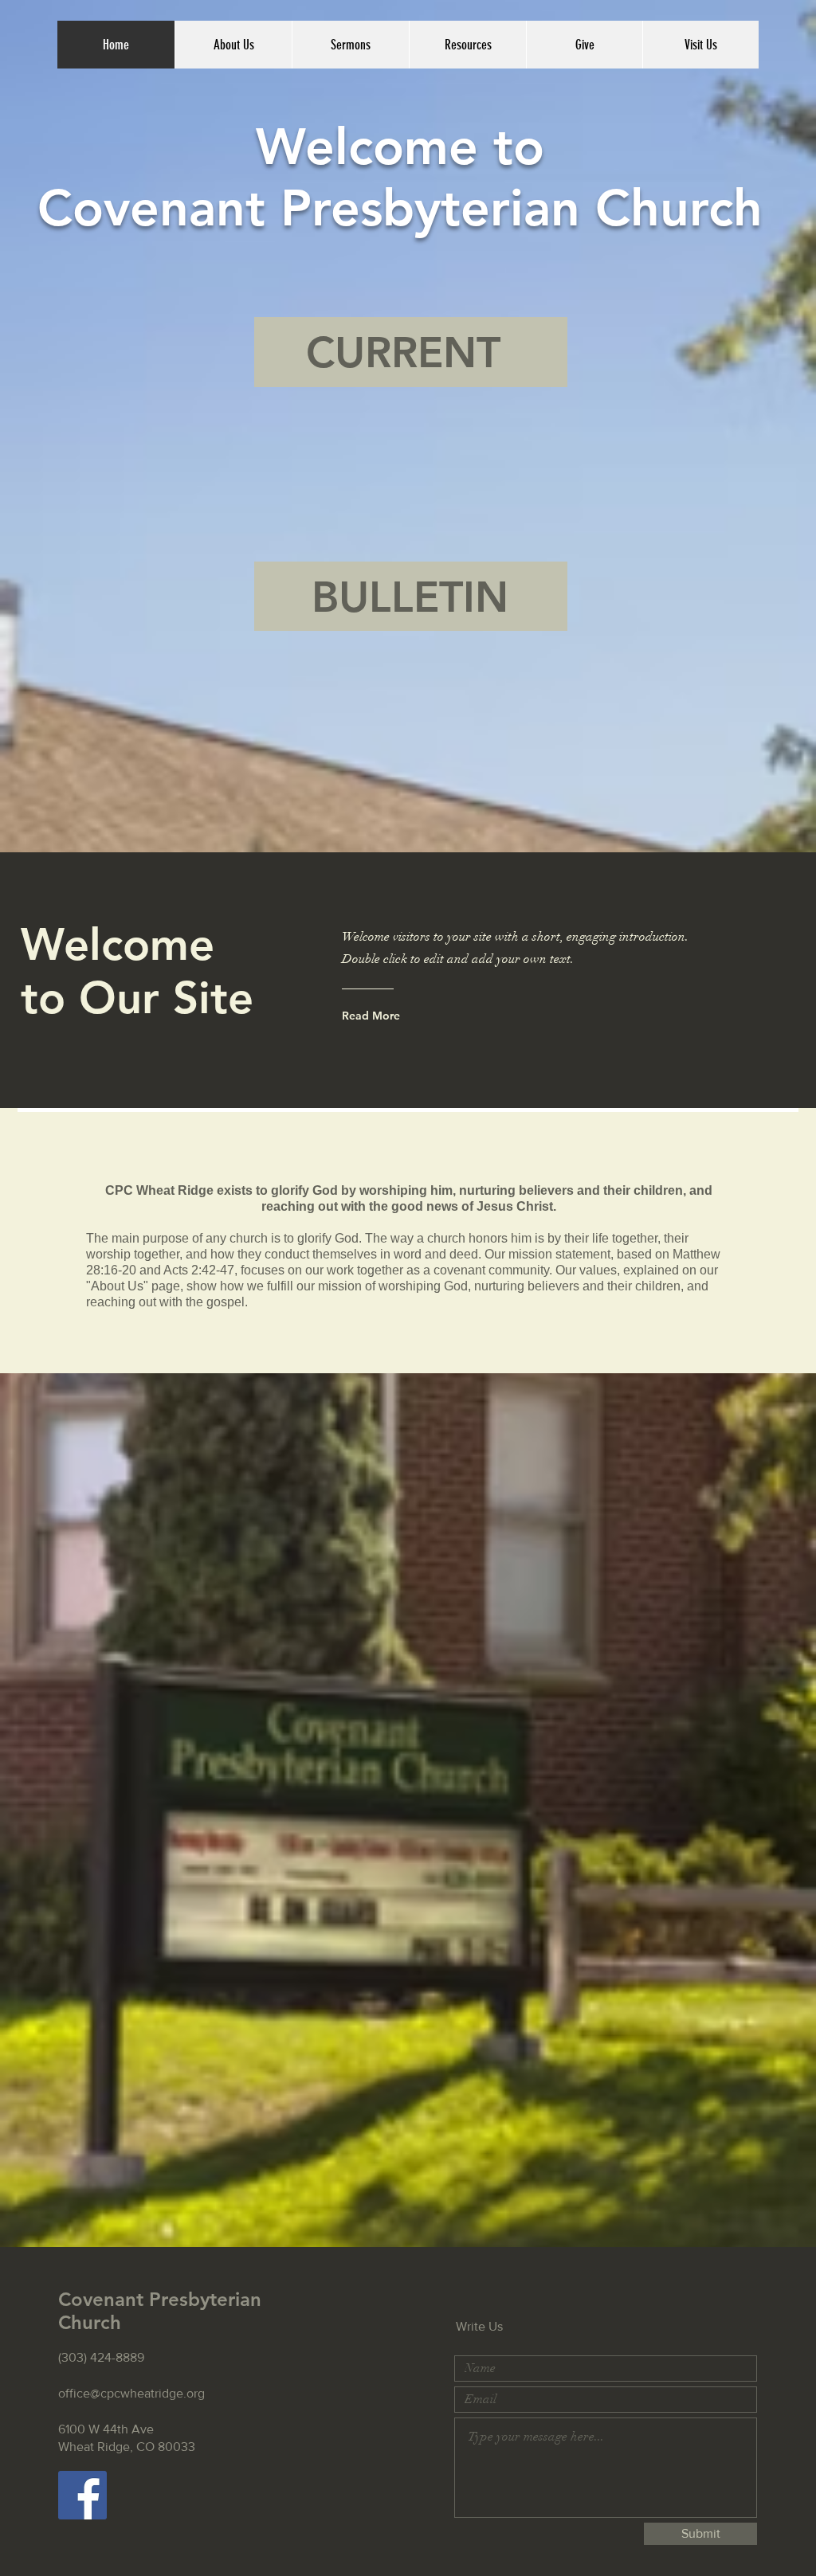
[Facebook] (82, 2495)
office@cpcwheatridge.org (131, 2393)
